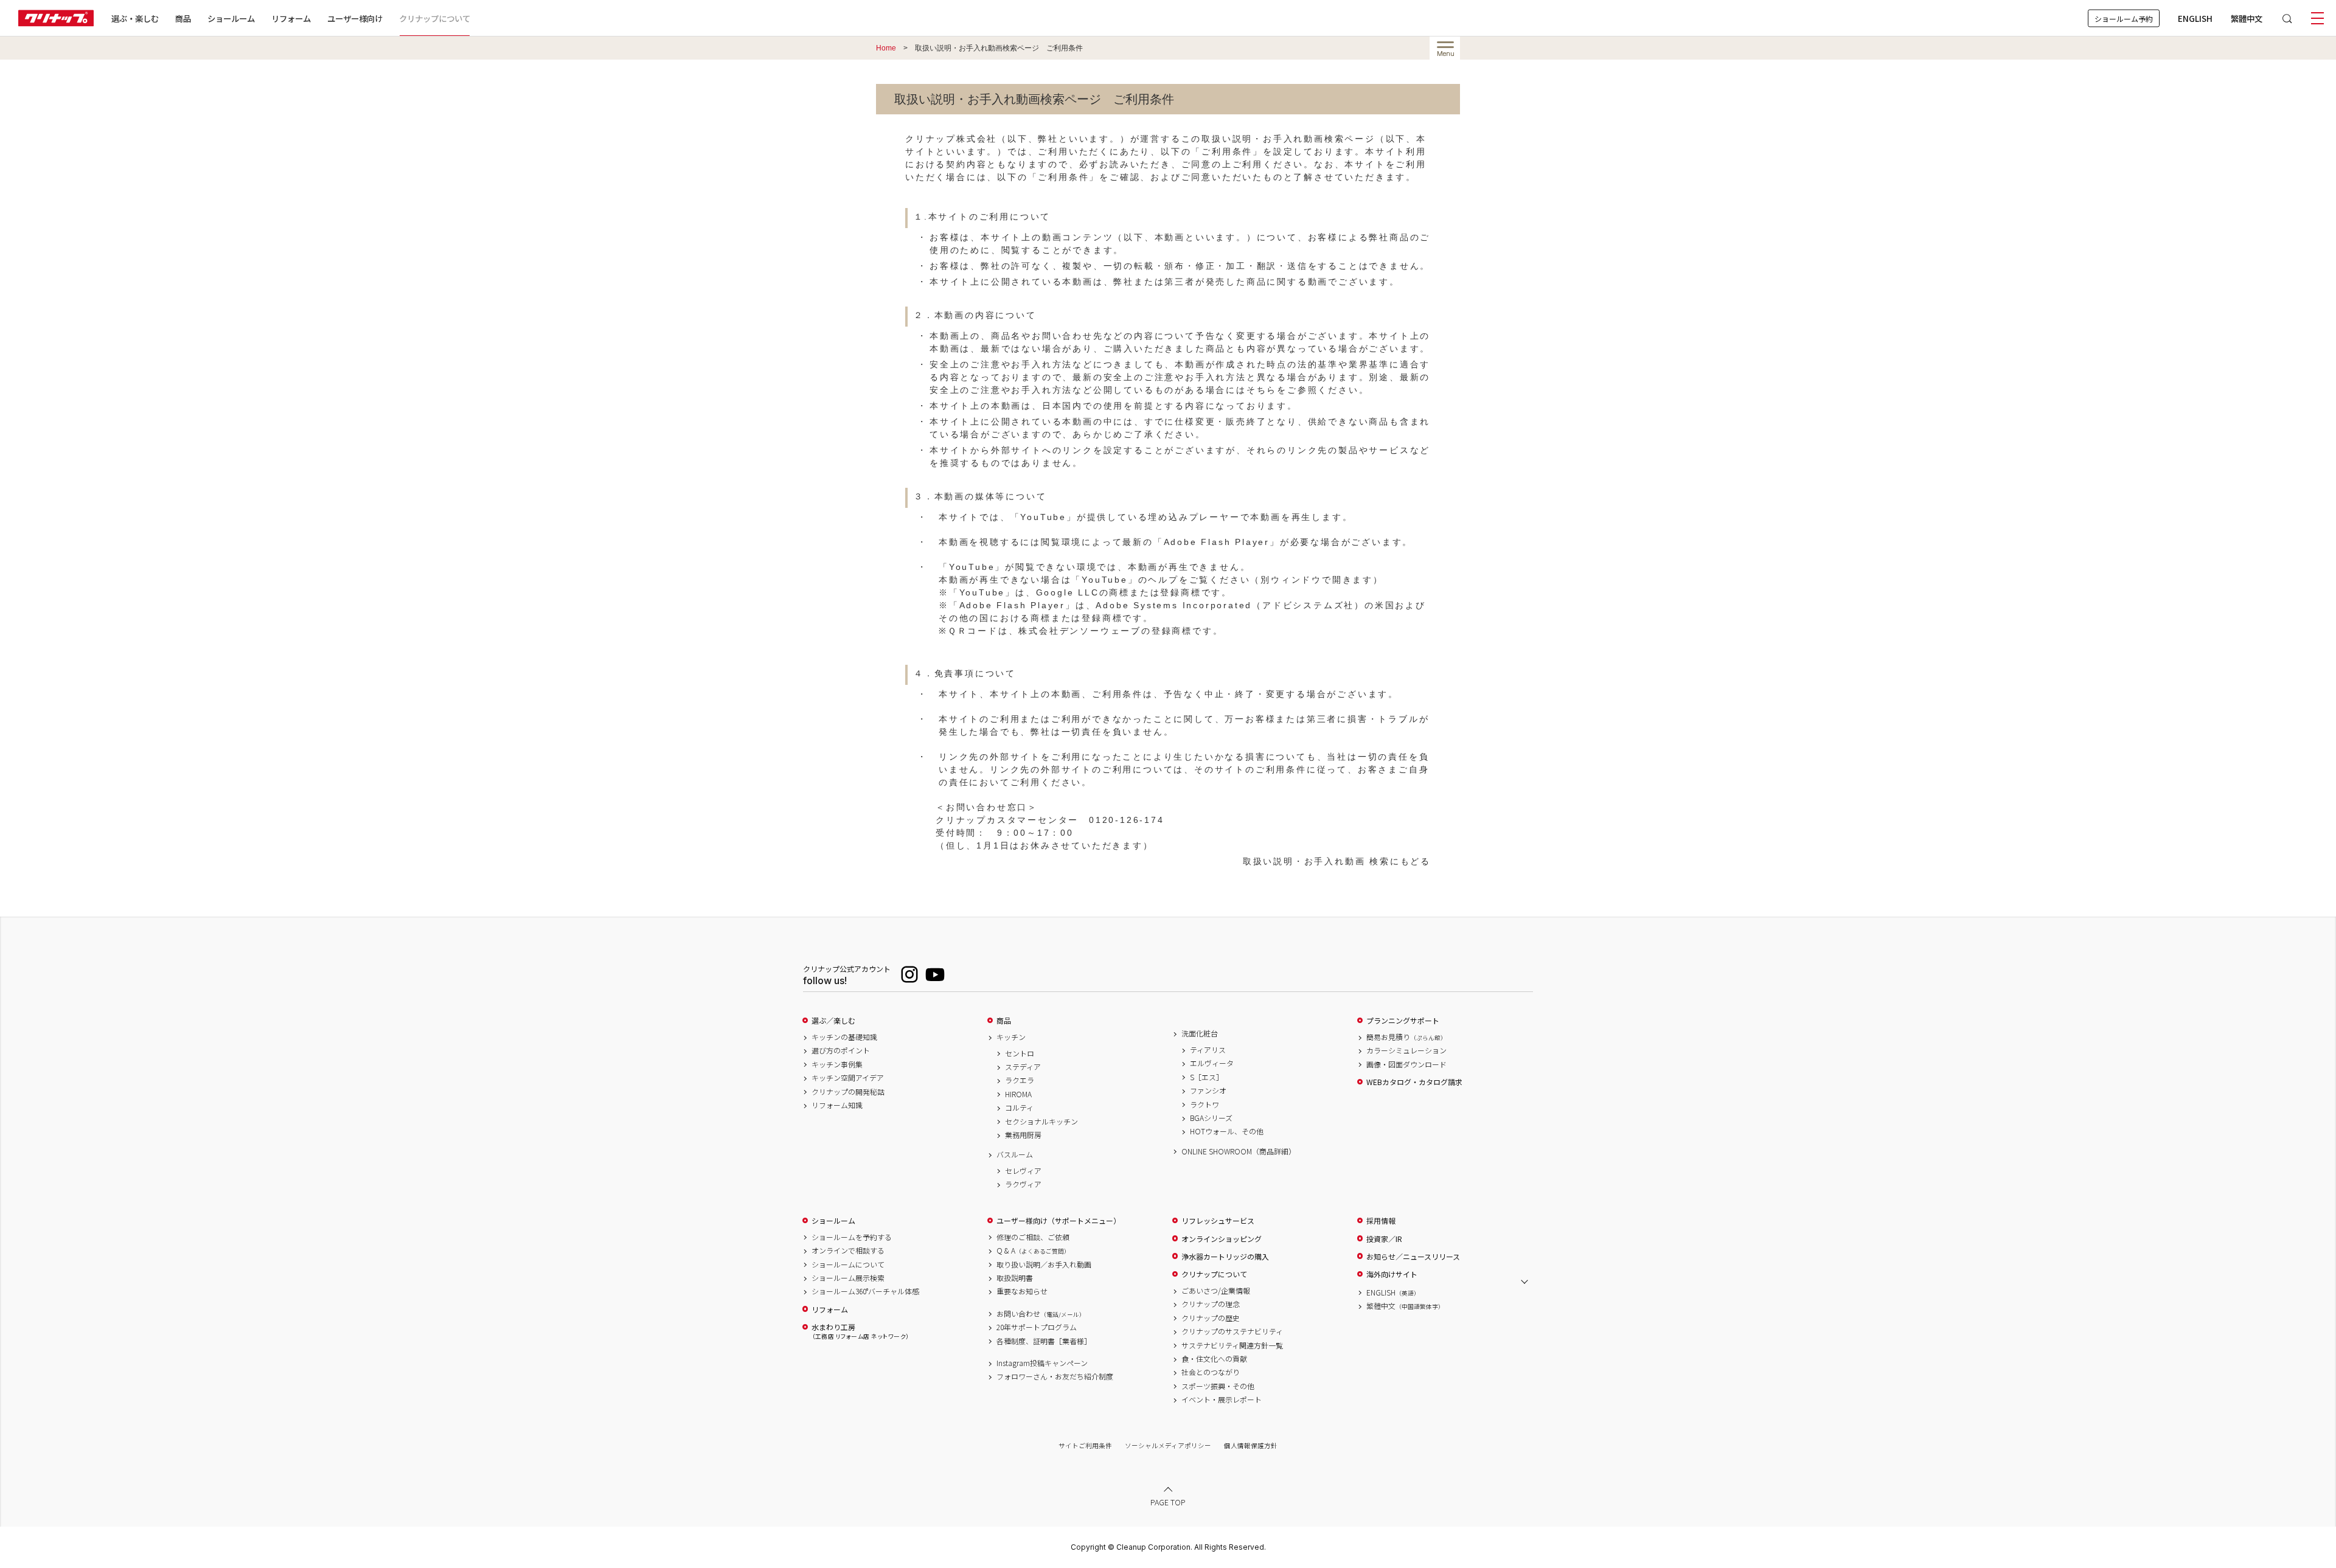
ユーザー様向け (355, 18)
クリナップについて (435, 18)
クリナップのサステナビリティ (1232, 1331)
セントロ (1020, 1053)
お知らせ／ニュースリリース (1413, 1257)
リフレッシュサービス (1218, 1221)
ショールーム (231, 18)
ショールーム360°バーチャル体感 (865, 1291)
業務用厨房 (1023, 1135)
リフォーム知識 (837, 1105)
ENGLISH (2195, 18)
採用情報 (1381, 1221)
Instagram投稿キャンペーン (1042, 1363)
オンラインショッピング (1222, 1239)
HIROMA (1018, 1094)
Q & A (1033, 1251)
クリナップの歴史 (1211, 1318)
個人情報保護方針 (1251, 1445)
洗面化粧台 (1200, 1033)
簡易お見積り (1406, 1037)
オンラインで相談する (848, 1251)
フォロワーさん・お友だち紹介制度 (1055, 1376)
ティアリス (1208, 1050)
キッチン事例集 (837, 1064)
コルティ (1019, 1108)
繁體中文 (2247, 18)
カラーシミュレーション (1406, 1050)
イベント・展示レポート (1222, 1400)
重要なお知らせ (1022, 1291)
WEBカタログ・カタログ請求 (1414, 1082)
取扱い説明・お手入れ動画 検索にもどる (1337, 861)
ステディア (1023, 1067)
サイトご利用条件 (1085, 1445)
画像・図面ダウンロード (1406, 1064)
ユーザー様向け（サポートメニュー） (1058, 1221)
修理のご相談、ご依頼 (1033, 1237)
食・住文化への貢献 (1214, 1359)
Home (886, 48)
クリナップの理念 (1211, 1304)
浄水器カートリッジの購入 (1225, 1257)
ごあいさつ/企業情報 (1216, 1291)
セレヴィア (1023, 1171)
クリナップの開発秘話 (848, 1092)
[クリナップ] (56, 18)
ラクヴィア (1023, 1184)
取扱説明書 (1015, 1278)
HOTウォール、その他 (1227, 1131)
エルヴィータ (1212, 1063)
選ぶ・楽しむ (135, 18)
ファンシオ (1208, 1091)
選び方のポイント (841, 1050)
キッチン (1011, 1037)
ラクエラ (1020, 1080)
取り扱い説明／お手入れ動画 (1044, 1264)
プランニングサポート (1403, 1021)
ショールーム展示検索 (848, 1278)
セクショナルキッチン (1041, 1122)
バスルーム (1015, 1154)
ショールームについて (848, 1264)
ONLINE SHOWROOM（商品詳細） (1239, 1151)
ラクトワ (1204, 1105)
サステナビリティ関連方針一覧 (1232, 1345)
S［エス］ (1207, 1077)
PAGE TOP (1168, 1501)
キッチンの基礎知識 (844, 1037)
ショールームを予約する (852, 1237)
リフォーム (291, 18)
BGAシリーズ (1211, 1118)
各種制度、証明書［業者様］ (1044, 1341)
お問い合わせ (1041, 1314)
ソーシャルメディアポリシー (1168, 1445)
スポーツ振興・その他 (1218, 1386)
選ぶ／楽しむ (833, 1021)
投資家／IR (1384, 1239)
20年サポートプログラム (1037, 1327)
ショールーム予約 (2124, 18)
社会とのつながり (1211, 1372)
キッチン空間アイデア (848, 1078)
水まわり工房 (860, 1331)
